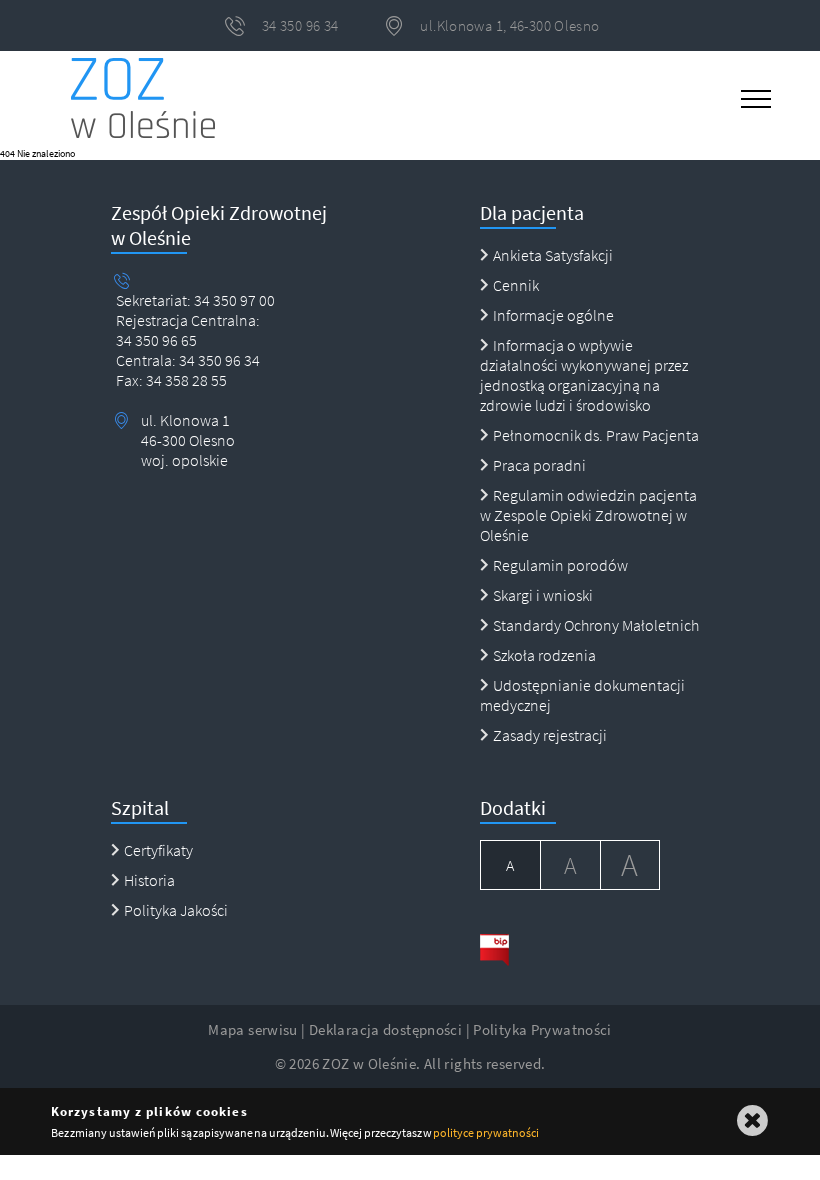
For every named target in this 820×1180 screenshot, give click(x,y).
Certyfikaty (158, 850)
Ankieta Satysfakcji (553, 255)
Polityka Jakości (176, 910)
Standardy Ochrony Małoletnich (596, 625)
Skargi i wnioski (543, 595)
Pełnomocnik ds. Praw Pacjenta (596, 435)
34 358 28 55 (185, 380)
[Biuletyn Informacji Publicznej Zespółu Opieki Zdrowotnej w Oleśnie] (570, 949)
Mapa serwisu (253, 1029)
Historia (149, 880)
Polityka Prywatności (542, 1029)
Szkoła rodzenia (544, 655)
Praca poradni (539, 465)
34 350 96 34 (218, 360)
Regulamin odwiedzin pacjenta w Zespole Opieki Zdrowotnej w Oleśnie (588, 515)
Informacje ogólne (553, 315)
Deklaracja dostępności (385, 1029)
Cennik (516, 285)
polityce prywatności (485, 1132)
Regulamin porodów (560, 565)
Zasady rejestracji (550, 735)
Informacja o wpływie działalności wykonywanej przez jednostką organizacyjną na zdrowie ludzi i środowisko (584, 375)
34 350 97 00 (234, 300)
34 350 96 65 (156, 340)
